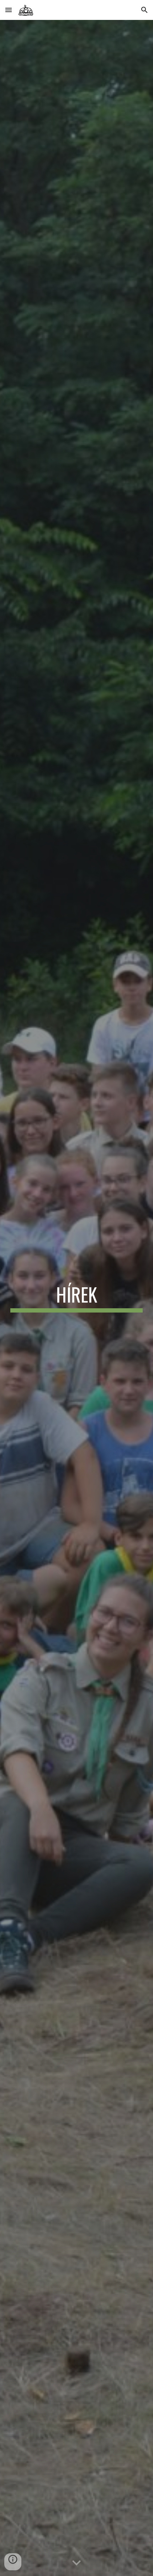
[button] (9, 10)
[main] (77, 1298)
